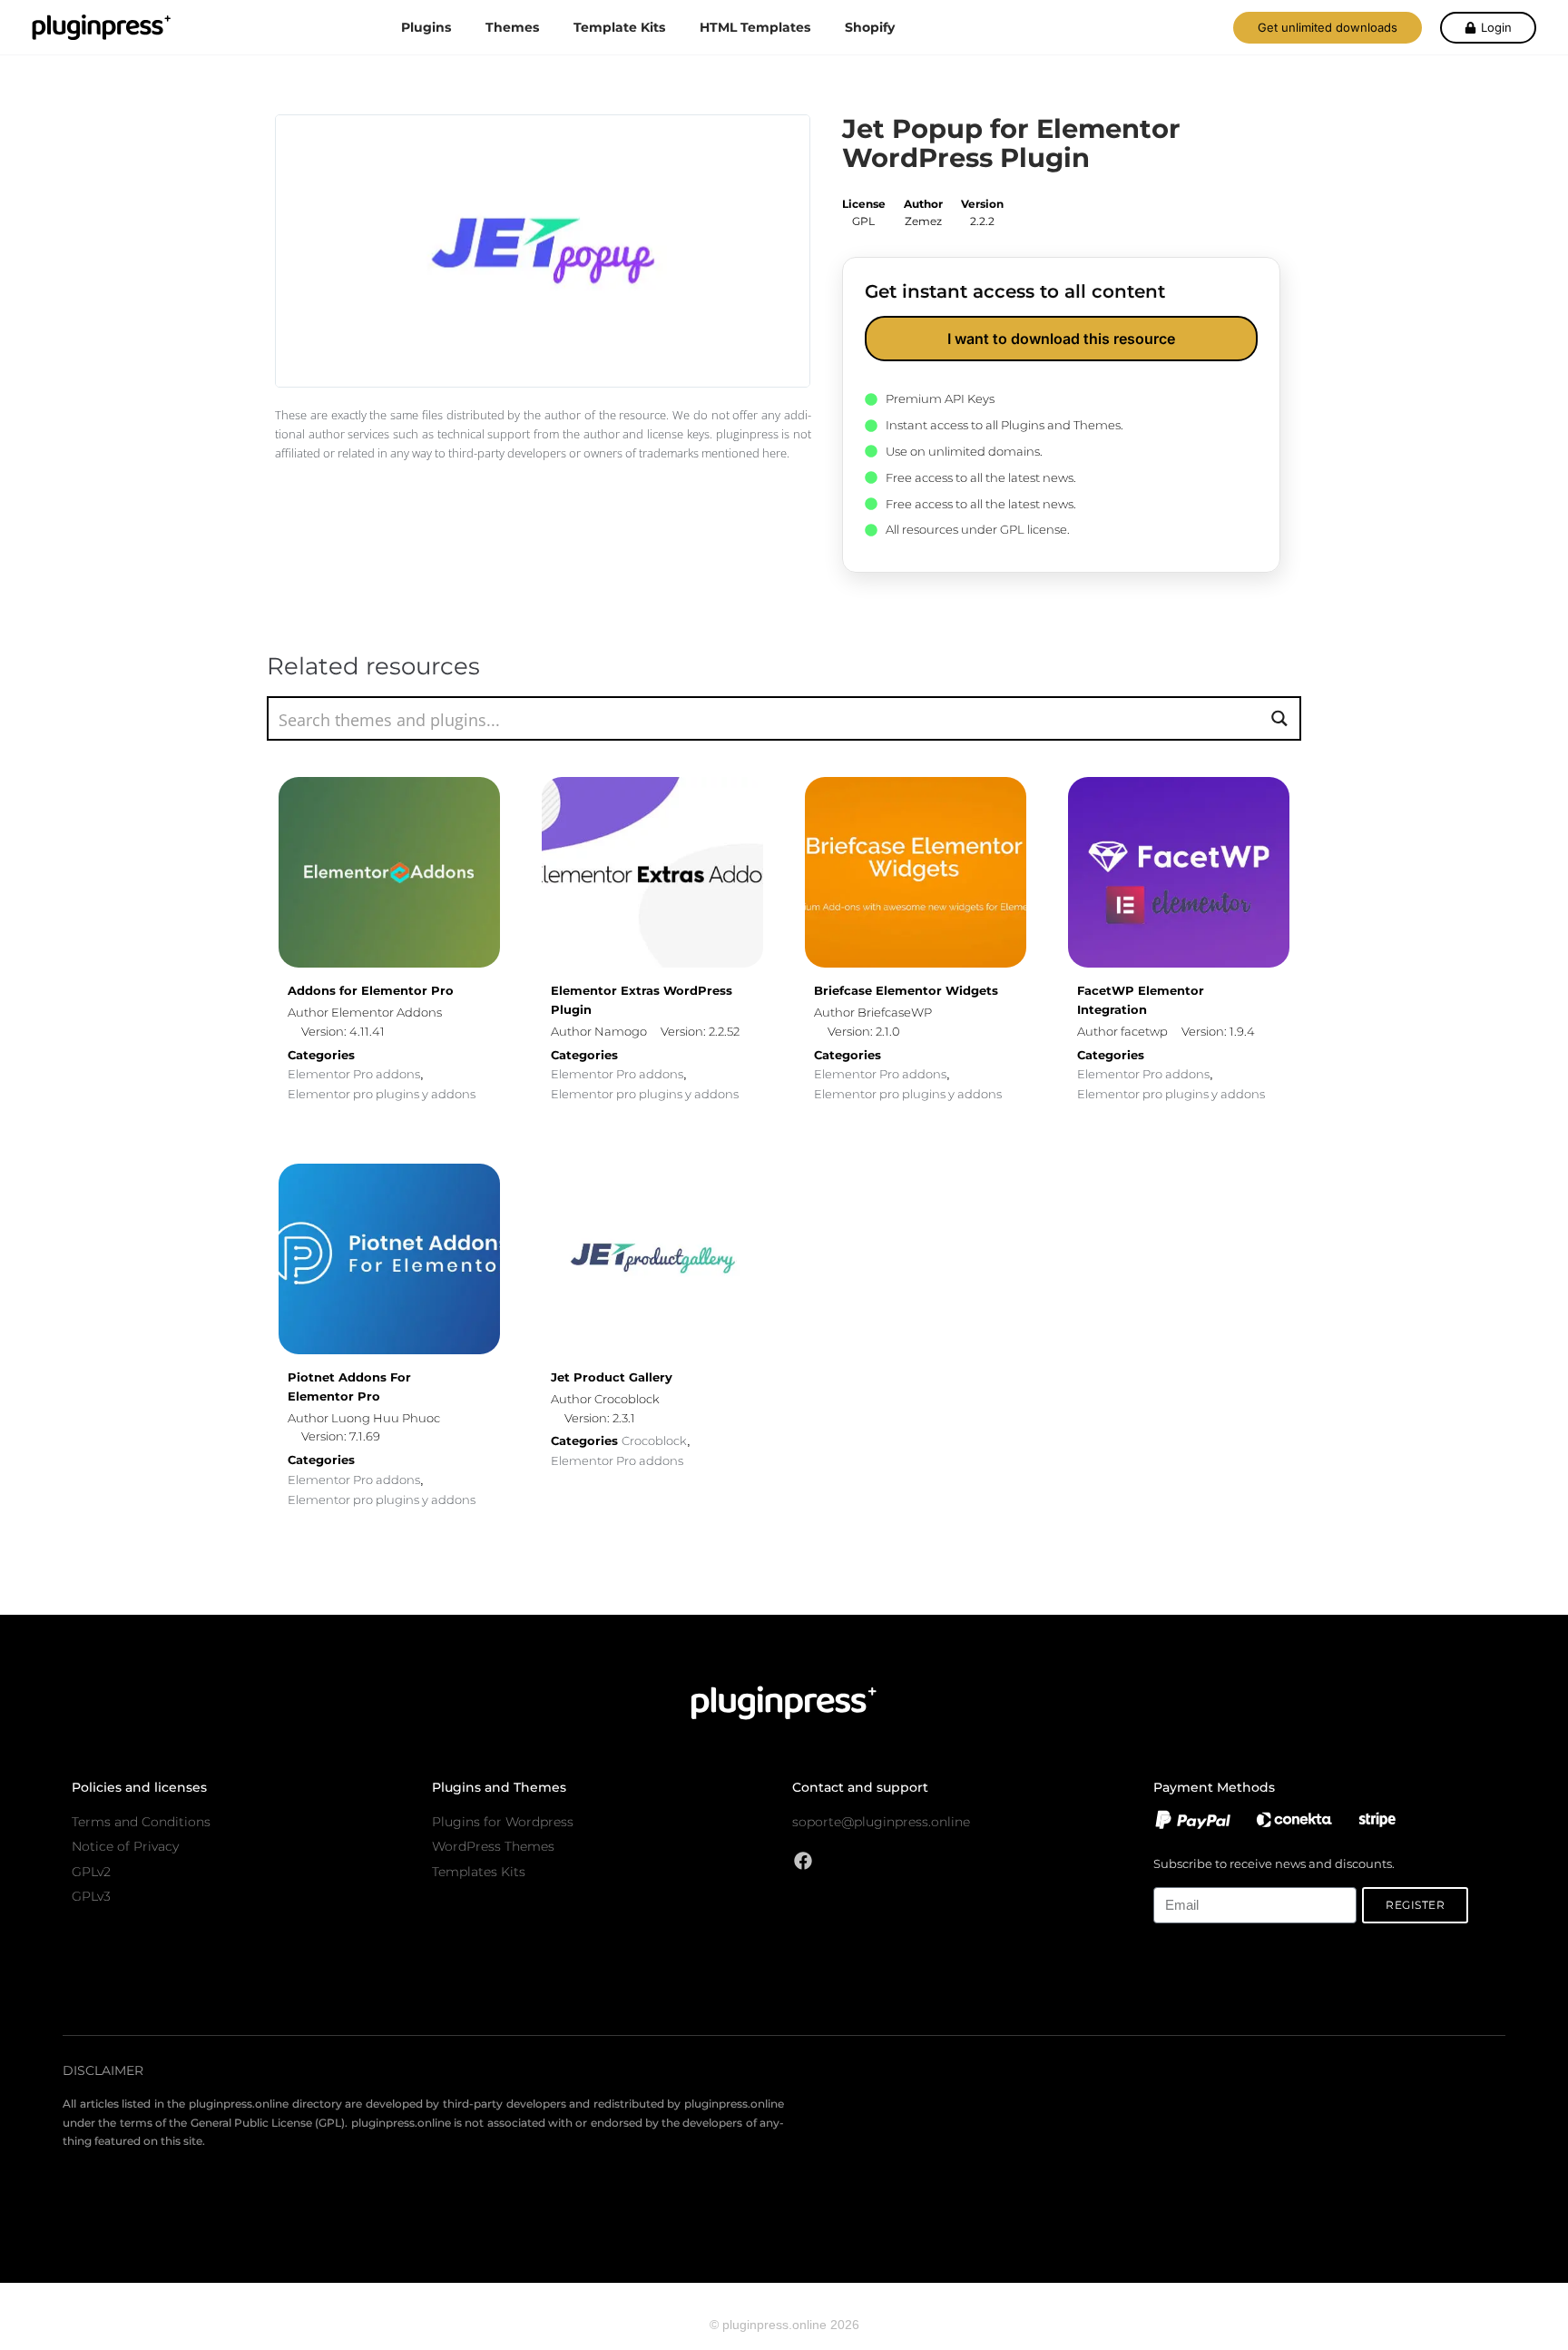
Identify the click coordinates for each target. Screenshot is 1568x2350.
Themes (512, 27)
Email (1168, 1877)
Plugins (426, 27)
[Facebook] (803, 1861)
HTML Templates (755, 27)
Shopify (870, 27)
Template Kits (619, 27)
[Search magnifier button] (1279, 718)
